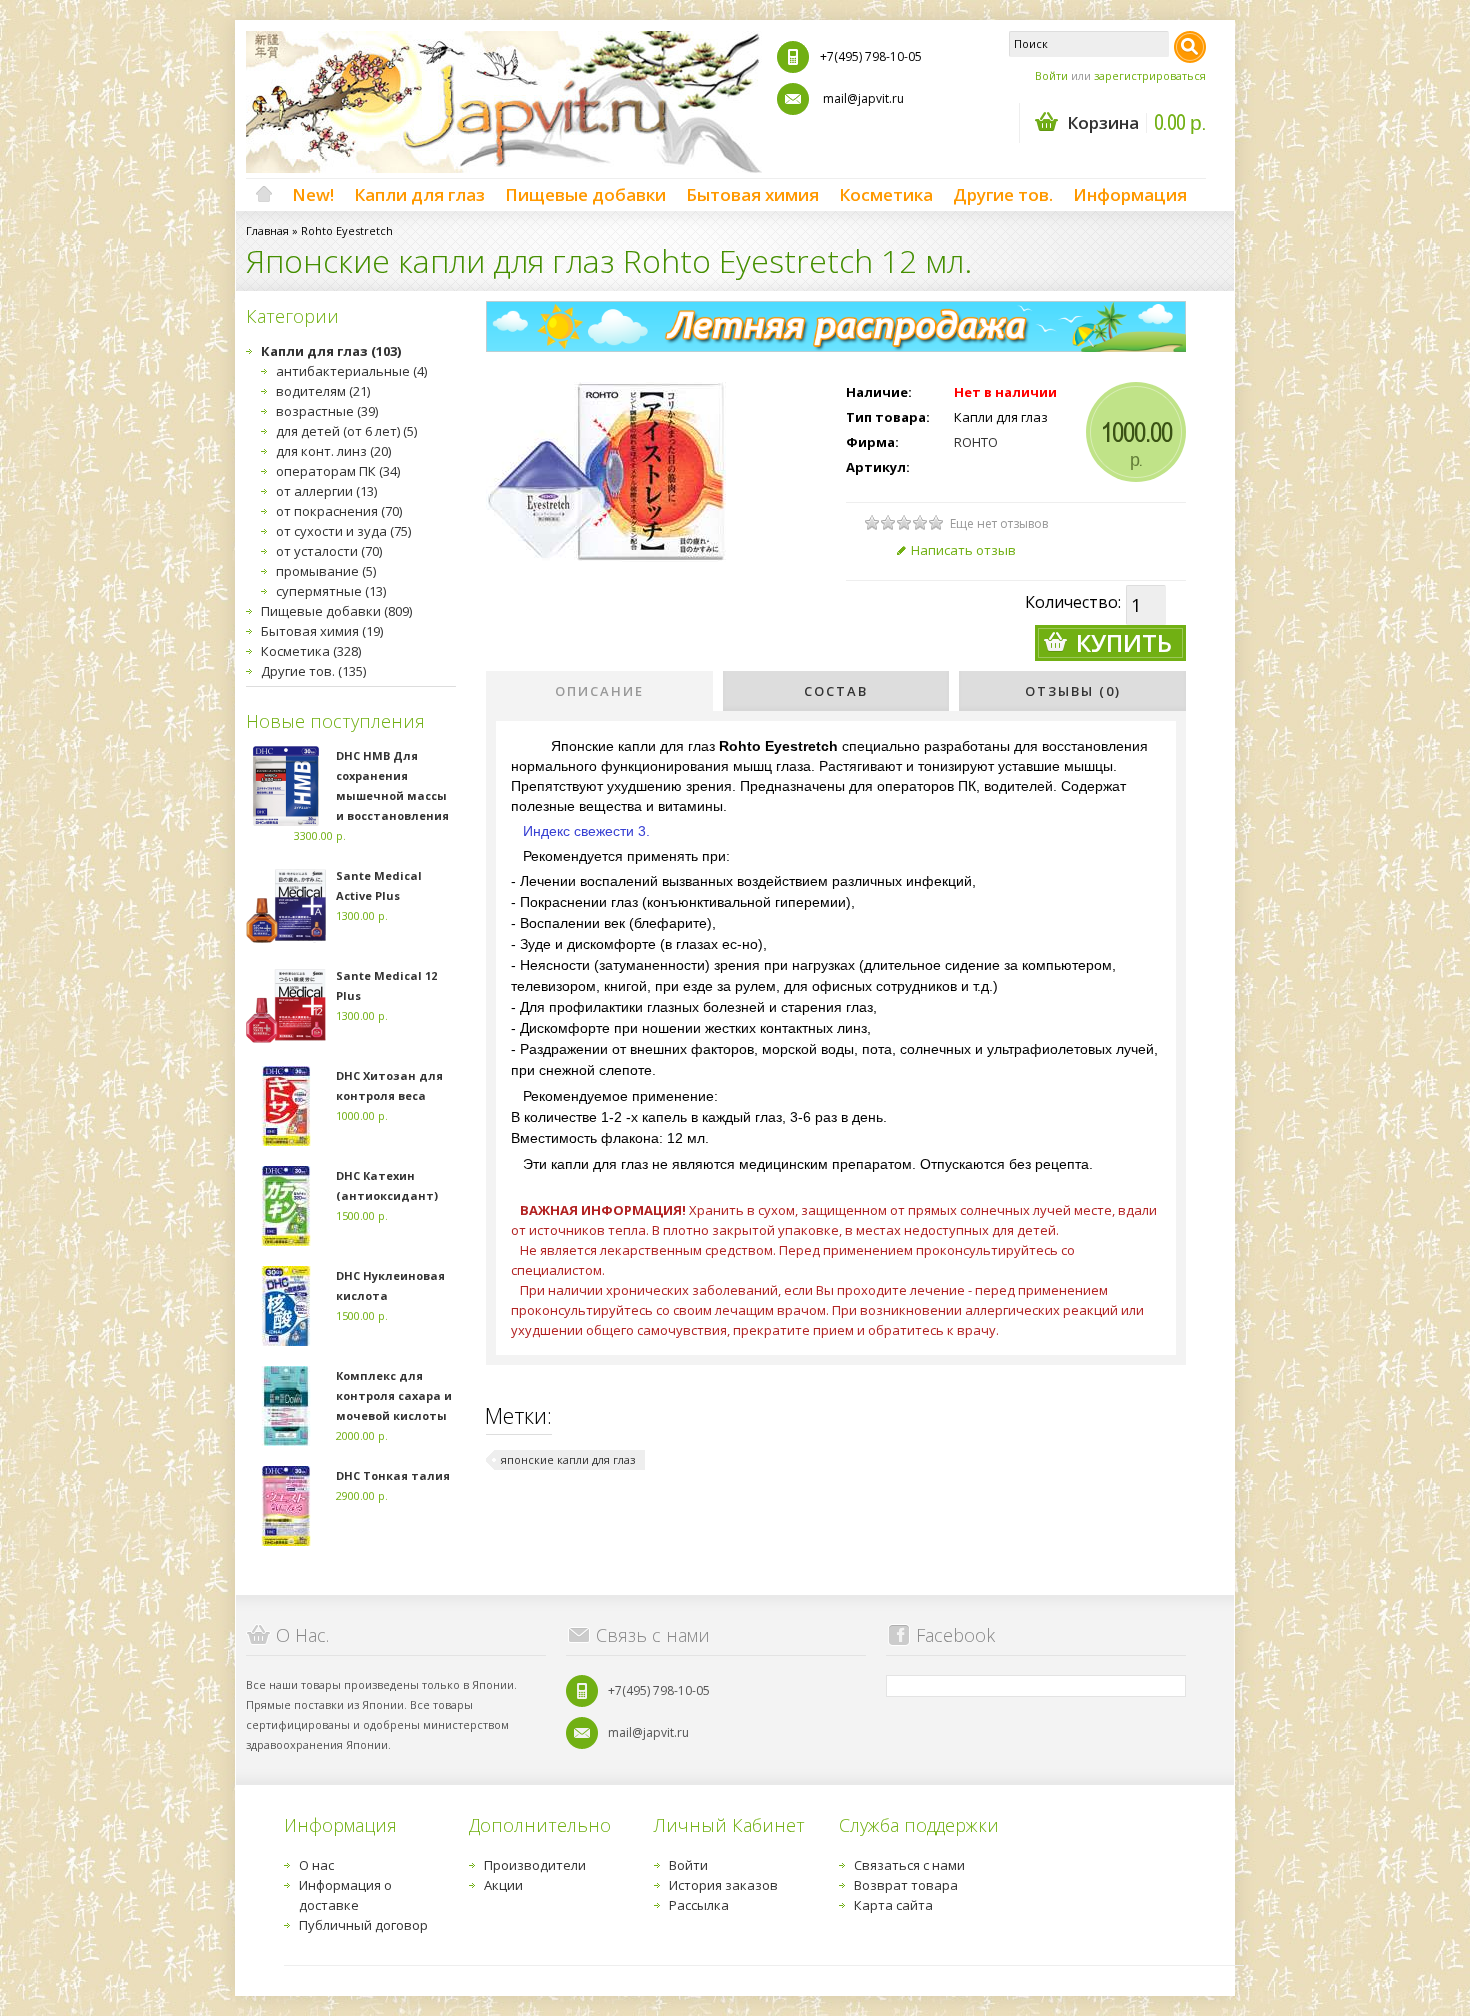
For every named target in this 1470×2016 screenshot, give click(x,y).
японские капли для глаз (568, 1459)
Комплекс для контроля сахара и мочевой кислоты (394, 1395)
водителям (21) (323, 391)
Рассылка (699, 1905)
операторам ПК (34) (338, 471)
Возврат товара (906, 1885)
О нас (316, 1865)
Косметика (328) (311, 651)
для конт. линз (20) (333, 451)
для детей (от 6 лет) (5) (346, 431)
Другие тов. (1003, 194)
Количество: (1073, 602)
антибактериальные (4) (351, 371)
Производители (535, 1865)
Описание (599, 691)
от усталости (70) (329, 551)
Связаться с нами (909, 1865)
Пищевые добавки (585, 194)
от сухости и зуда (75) (343, 531)
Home (264, 195)
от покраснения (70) (339, 511)
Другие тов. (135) (313, 671)
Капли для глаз (419, 194)
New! (313, 194)
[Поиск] (1190, 47)
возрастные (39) (327, 411)
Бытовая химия (752, 194)
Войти (1051, 75)
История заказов (723, 1885)
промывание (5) (326, 571)
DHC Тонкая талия (393, 1475)
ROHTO (976, 442)
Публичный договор (363, 1925)
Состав (836, 691)
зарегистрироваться (1150, 75)
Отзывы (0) (1073, 691)
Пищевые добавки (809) (336, 611)
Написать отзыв (963, 550)
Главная (267, 230)
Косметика (886, 194)
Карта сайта (893, 1905)
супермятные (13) (331, 591)
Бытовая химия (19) (322, 631)
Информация (1130, 194)
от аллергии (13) (326, 491)
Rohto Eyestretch (347, 230)
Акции (503, 1885)
